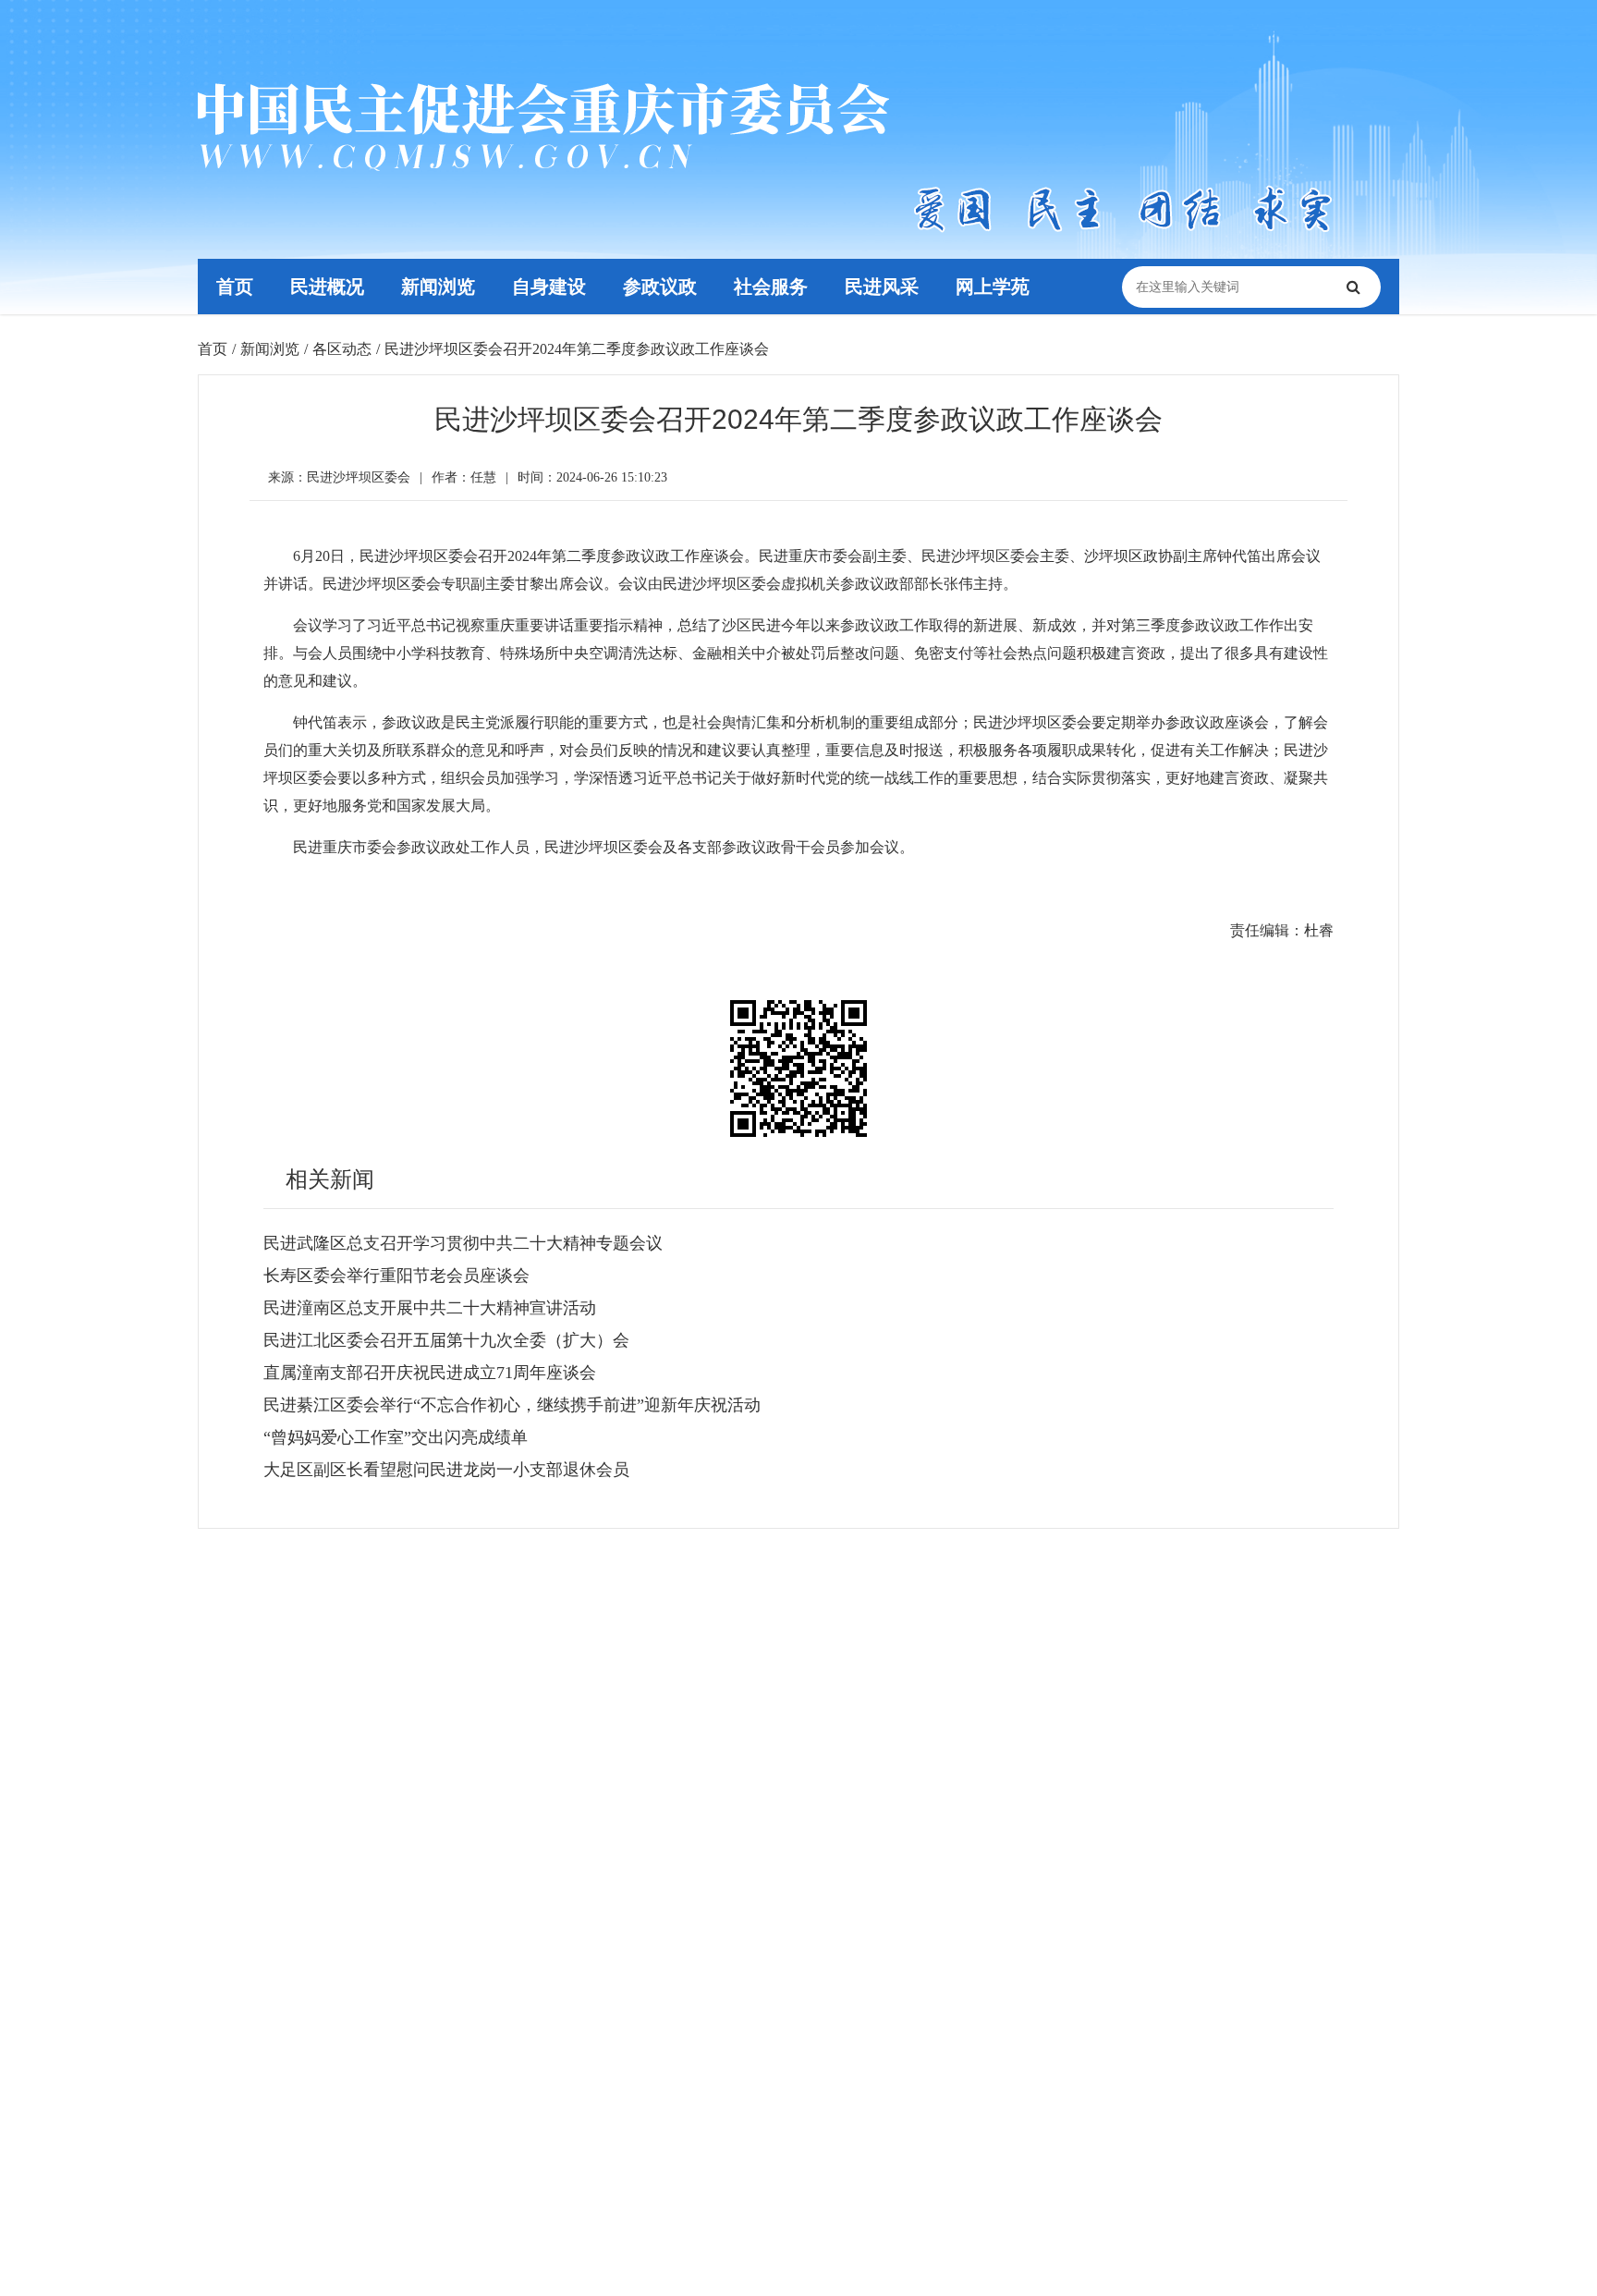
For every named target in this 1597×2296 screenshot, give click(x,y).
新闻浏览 (438, 287)
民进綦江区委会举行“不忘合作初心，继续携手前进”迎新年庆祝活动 (512, 1405)
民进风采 (882, 287)
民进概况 (327, 287)
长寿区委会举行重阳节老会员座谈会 (396, 1276)
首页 (235, 287)
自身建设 (549, 287)
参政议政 (660, 287)
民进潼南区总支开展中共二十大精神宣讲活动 (430, 1308)
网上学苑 (993, 287)
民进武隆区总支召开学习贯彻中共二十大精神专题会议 (463, 1243)
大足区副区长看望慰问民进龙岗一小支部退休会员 (446, 1470)
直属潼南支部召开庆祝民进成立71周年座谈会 (430, 1373)
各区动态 (342, 349)
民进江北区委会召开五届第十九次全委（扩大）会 (446, 1340)
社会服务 (771, 287)
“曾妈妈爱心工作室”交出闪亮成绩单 (396, 1437)
